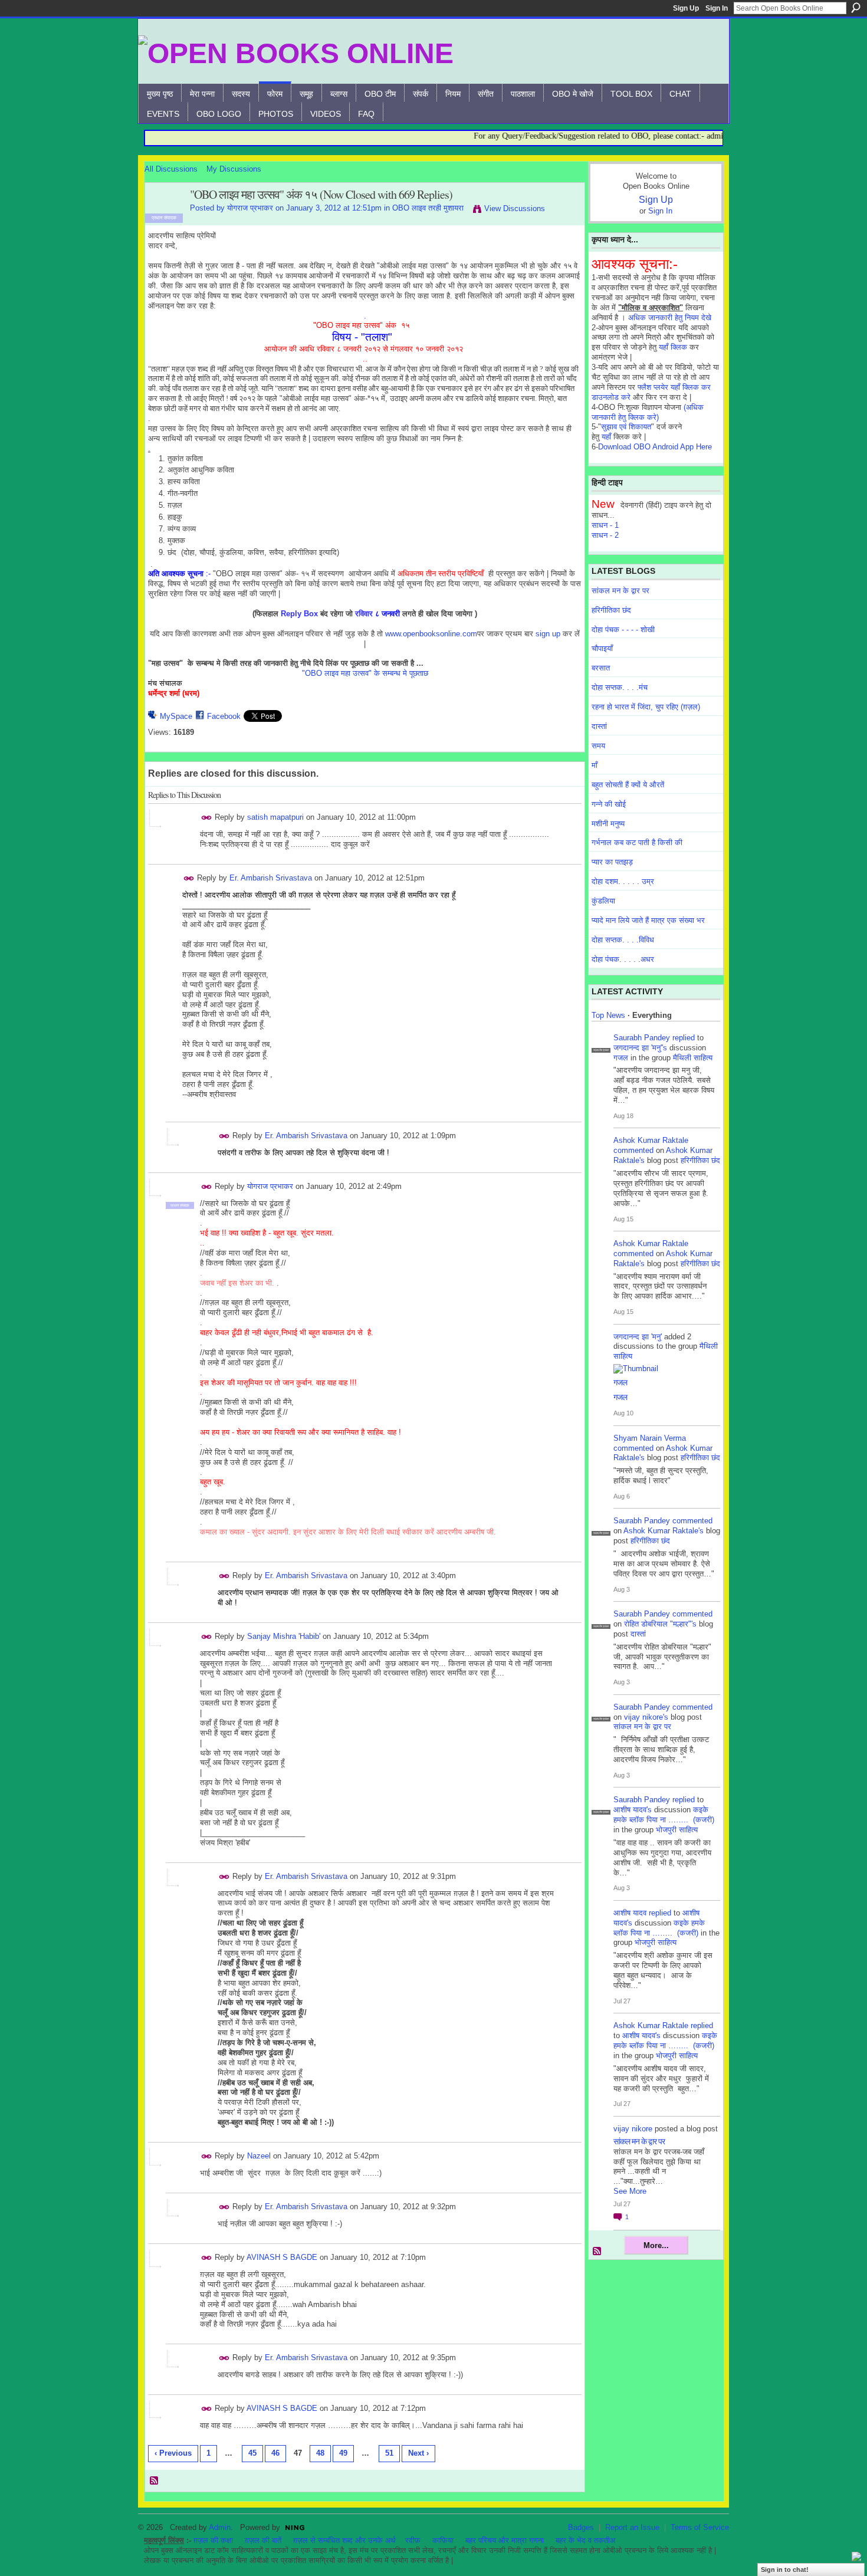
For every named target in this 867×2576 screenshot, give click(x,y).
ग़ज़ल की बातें (263, 2540)
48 (320, 2453)
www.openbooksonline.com (431, 634)
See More (630, 2191)
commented (633, 1150)
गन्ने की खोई (609, 804)
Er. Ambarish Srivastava (271, 878)
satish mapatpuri (275, 817)
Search (856, 8)
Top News (608, 1015)
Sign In (717, 8)
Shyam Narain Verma (650, 1438)
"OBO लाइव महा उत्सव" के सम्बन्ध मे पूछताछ (365, 673)
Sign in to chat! (785, 2570)
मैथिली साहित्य (693, 1058)
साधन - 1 (605, 525)
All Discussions (171, 169)
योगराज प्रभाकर (250, 208)
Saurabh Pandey (642, 1038)
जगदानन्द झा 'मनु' (638, 1337)
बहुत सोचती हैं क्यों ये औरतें (628, 785)
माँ (595, 765)
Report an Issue (632, 2527)
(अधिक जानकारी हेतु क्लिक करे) (648, 412)
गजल (621, 1058)
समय (598, 746)
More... (656, 2245)
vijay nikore (633, 2129)
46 (275, 2453)
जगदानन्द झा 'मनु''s (640, 1048)
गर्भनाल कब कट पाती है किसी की (637, 842)
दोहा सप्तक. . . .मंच (620, 687)
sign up (548, 634)
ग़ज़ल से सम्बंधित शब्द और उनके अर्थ (344, 2540)
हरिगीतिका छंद (611, 610)
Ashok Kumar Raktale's (664, 1531)
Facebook (224, 716)
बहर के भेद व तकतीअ (585, 2540)
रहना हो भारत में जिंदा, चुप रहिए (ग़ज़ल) (646, 707)
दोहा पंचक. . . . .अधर (623, 959)
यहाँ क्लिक (673, 347)
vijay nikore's (646, 1717)
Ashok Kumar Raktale (651, 1140)
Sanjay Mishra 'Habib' (284, 1636)
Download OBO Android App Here (655, 447)
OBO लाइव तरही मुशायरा (428, 208)
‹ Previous (173, 2453)
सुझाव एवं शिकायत (626, 427)
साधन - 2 (605, 535)
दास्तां (599, 726)
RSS (155, 2481)
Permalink (207, 818)
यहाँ (606, 437)
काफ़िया (443, 2540)
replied (684, 1038)
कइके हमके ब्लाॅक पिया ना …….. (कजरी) (664, 1815)
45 (252, 2453)
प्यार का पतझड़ (612, 862)
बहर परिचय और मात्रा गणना (505, 2540)
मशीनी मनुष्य (608, 824)
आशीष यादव (630, 1913)
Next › (418, 2453)
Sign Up (686, 8)
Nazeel (259, 2156)
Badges (581, 2527)
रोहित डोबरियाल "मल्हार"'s (660, 1624)
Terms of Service (700, 2527)
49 (343, 2453)
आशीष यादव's (633, 1810)
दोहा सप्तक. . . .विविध (623, 940)
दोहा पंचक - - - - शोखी (623, 630)
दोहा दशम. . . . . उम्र (623, 881)
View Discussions (515, 208)
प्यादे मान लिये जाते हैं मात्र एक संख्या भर (648, 920)
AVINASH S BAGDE (282, 2257)
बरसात (601, 668)
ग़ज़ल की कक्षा (213, 2540)
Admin (220, 2527)
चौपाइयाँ (602, 648)
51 (389, 2453)
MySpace (176, 716)
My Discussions (234, 169)
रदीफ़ (413, 2540)
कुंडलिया (603, 901)
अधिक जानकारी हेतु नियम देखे (670, 318)
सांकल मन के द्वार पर (620, 591)
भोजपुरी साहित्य (677, 1830)
